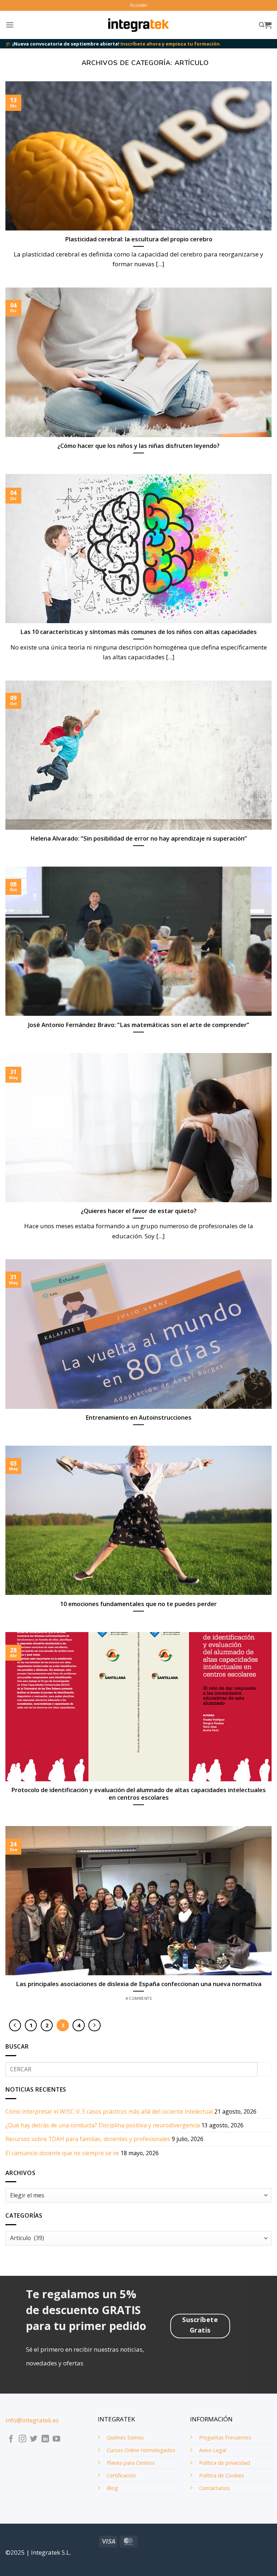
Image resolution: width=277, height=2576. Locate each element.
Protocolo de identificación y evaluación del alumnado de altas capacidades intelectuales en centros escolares (138, 1794)
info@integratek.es (32, 2420)
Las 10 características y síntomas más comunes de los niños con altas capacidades (138, 632)
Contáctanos (214, 2488)
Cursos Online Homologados (141, 2450)
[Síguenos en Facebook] (11, 2439)
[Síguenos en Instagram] (23, 2439)
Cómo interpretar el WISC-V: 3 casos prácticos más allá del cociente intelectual (109, 2111)
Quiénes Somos (125, 2437)
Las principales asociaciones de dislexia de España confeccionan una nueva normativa (139, 1984)
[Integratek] (139, 25)
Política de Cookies (222, 2475)
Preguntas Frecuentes (225, 2437)
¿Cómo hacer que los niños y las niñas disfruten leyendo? (138, 446)
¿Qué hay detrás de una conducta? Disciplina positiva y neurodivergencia (103, 2125)
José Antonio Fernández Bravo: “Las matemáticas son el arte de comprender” (138, 1025)
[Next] (94, 2025)
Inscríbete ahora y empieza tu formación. (171, 44)
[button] (138, 5)
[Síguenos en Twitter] (34, 2439)
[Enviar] (265, 2069)
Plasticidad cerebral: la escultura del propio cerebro (139, 239)
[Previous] (15, 2025)
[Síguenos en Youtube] (56, 2439)
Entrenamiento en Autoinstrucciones (138, 1417)
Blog (112, 2488)
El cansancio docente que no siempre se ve (62, 2153)
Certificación (121, 2475)
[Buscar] (262, 25)
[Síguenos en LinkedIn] (45, 2439)
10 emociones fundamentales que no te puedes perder (138, 1604)
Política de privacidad (225, 2463)
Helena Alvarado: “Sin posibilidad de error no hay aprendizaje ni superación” (139, 838)
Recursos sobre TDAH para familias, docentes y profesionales (88, 2139)
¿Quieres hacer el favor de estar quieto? (139, 1211)
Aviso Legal (213, 2450)
